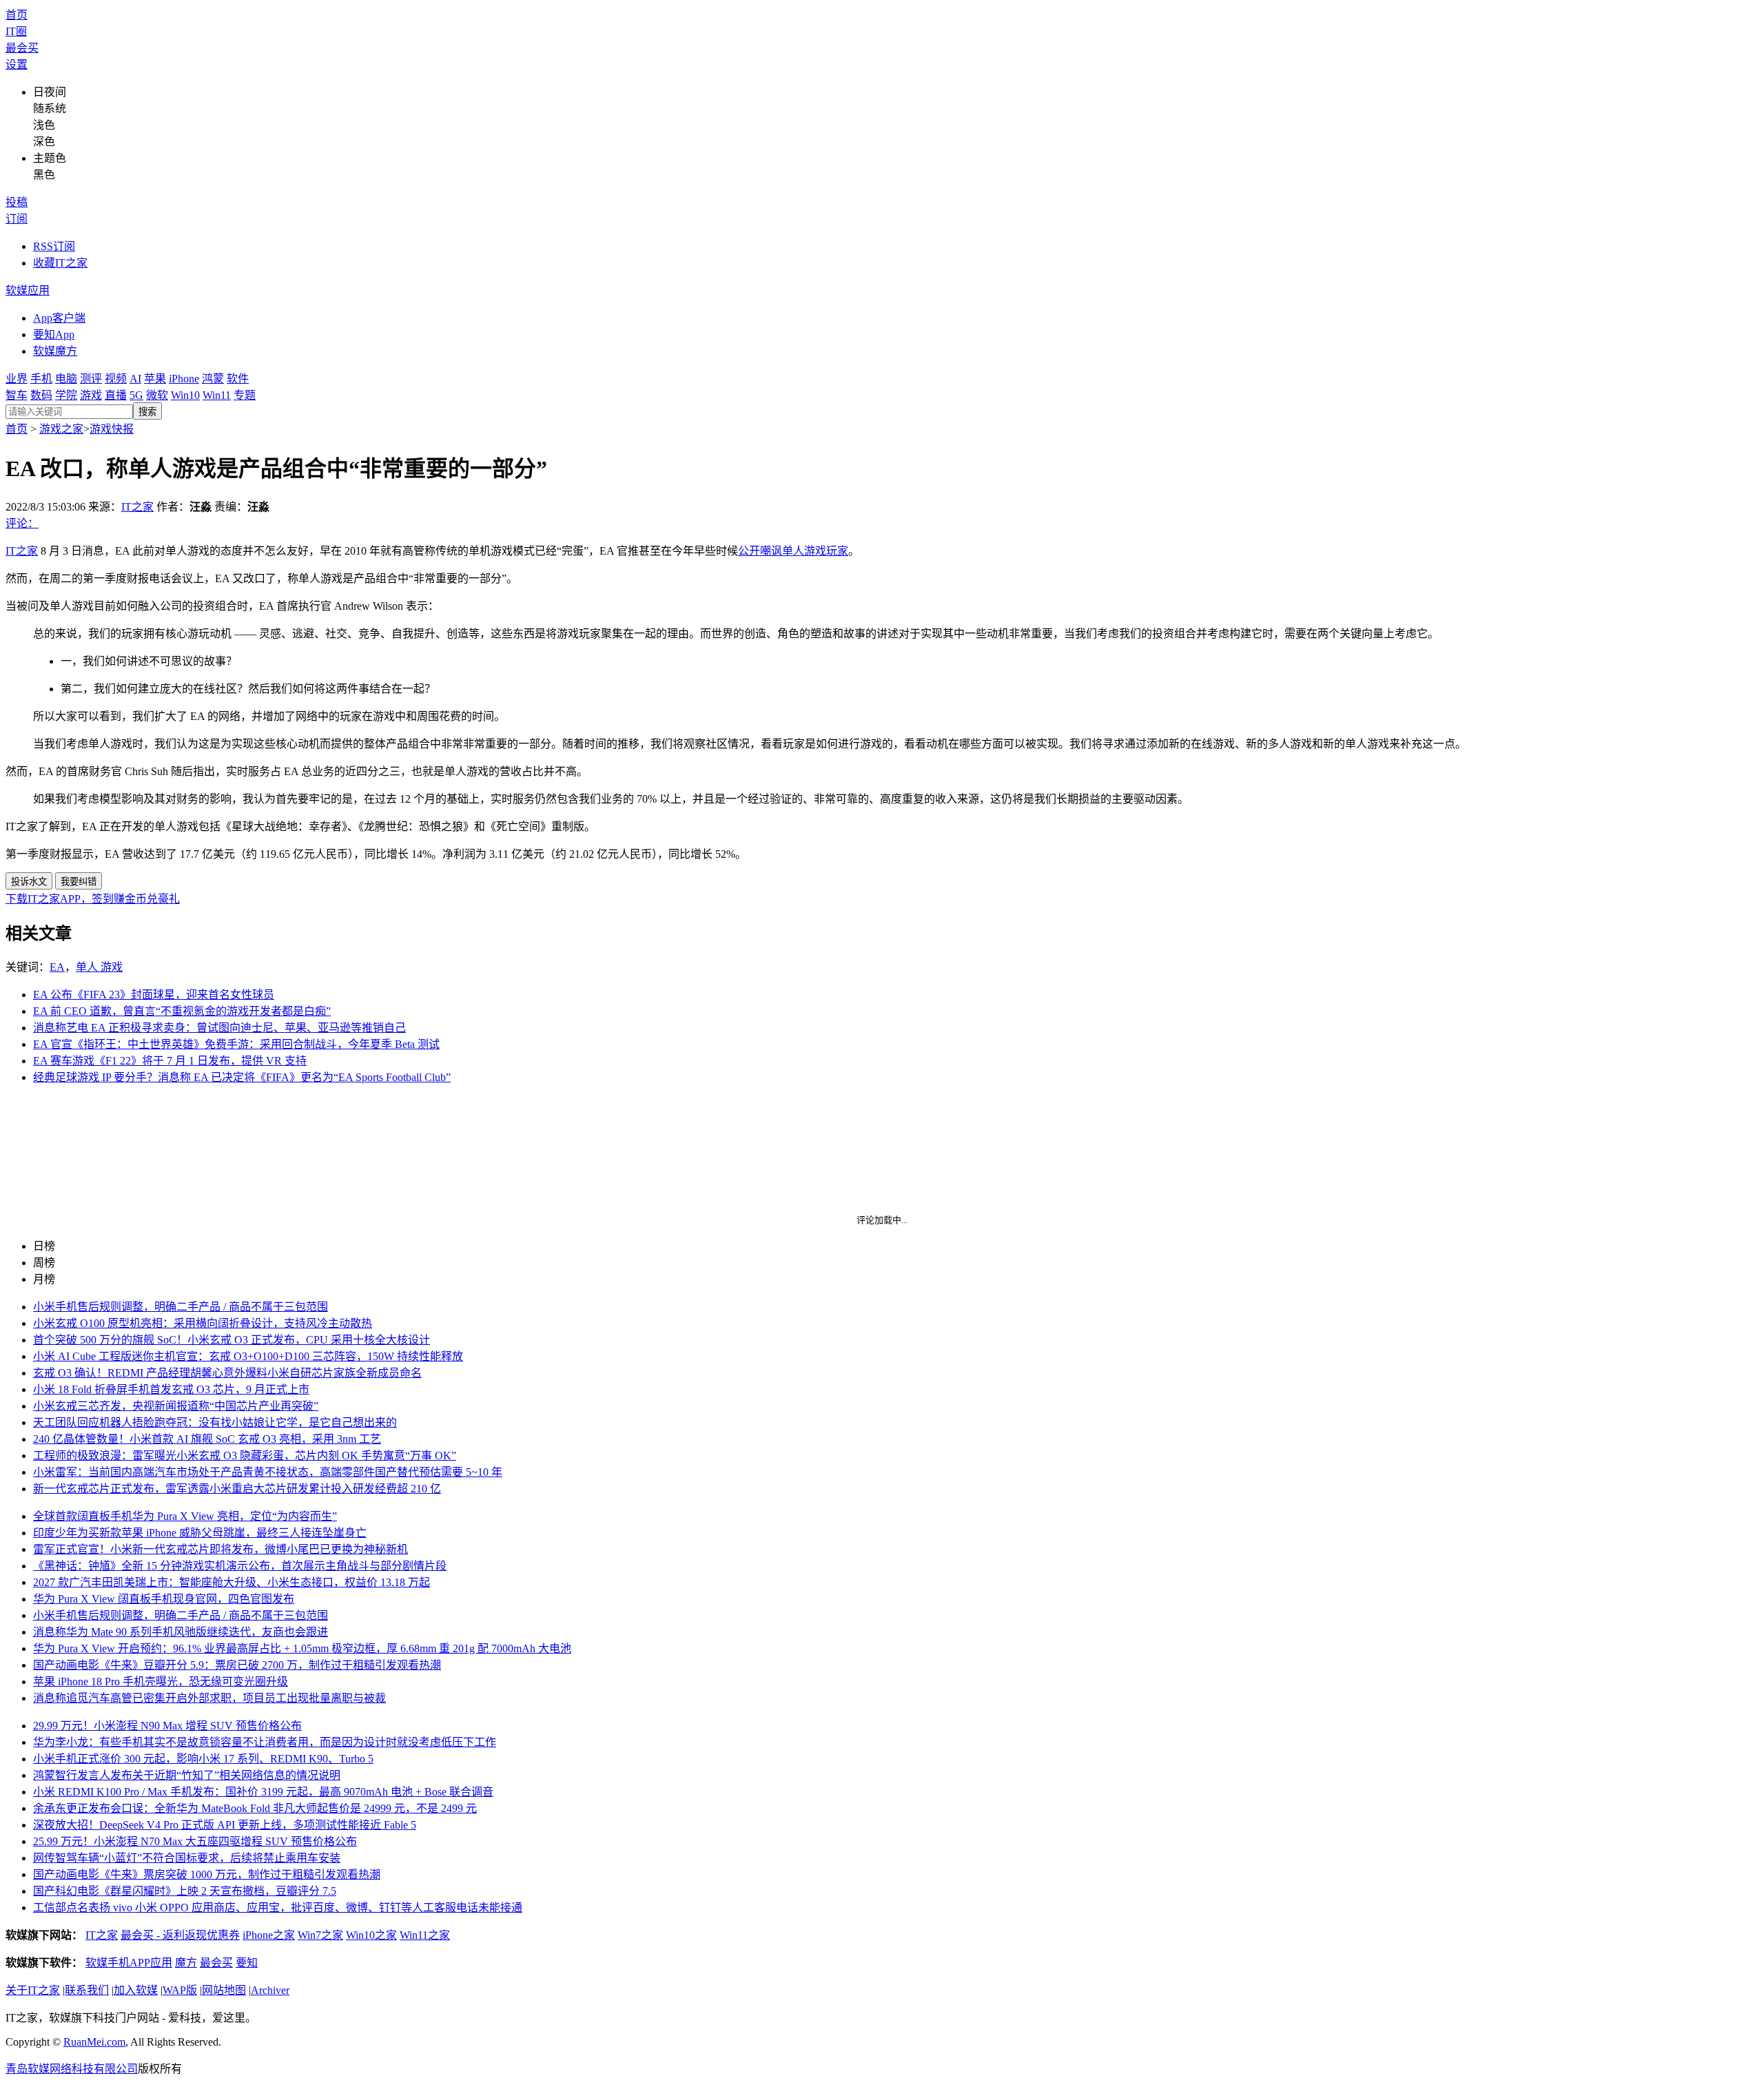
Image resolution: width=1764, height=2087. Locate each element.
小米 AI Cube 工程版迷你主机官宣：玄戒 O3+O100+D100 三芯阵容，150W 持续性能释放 (248, 1356)
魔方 (186, 1963)
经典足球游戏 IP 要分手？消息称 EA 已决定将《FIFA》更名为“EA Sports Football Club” (242, 1077)
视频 (116, 379)
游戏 (91, 395)
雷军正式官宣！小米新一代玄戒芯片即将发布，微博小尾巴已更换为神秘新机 (220, 1549)
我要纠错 (79, 882)
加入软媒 (136, 1990)
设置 (17, 64)
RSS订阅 (54, 246)
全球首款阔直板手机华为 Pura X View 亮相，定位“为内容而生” (185, 1516)
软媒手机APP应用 (129, 1963)
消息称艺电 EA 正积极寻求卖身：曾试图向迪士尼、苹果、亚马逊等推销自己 (219, 1028)
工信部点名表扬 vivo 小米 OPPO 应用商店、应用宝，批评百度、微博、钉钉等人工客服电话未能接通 (278, 1908)
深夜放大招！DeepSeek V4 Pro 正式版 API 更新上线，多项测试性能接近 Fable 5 (225, 1825)
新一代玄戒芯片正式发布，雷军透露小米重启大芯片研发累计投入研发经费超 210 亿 (237, 1489)
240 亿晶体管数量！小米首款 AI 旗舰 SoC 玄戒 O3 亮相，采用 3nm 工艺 (207, 1439)
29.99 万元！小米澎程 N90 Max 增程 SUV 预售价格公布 (167, 1726)
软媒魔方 (55, 351)
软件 (238, 379)
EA (57, 967)
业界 (17, 379)
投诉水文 (29, 882)
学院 (66, 395)
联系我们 (87, 1990)
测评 (91, 379)
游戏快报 (112, 429)
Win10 (185, 395)
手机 (41, 379)
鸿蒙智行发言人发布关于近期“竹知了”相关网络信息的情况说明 (187, 1775)
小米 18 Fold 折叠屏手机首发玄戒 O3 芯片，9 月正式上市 (171, 1389)
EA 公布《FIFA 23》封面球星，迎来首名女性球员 (154, 995)
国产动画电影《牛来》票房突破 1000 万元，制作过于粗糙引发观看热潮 (207, 1874)
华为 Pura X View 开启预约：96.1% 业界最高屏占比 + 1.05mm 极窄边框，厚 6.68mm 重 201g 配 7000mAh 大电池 (302, 1648)
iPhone (184, 379)
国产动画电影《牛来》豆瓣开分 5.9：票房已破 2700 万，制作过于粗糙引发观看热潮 (237, 1665)
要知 (247, 1963)
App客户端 (59, 318)
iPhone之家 (269, 1935)
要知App (54, 335)
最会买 (22, 48)
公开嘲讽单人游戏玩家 (793, 551)
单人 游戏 (99, 967)
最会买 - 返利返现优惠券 (180, 1935)
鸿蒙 (213, 379)
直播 (116, 395)
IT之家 (137, 507)
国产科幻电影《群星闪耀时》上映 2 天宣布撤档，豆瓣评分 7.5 (185, 1891)
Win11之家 (425, 1935)
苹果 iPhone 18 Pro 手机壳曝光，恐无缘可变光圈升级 (161, 1682)
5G (136, 395)
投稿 (17, 202)
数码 (41, 395)
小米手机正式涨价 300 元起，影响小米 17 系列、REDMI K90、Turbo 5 (203, 1759)
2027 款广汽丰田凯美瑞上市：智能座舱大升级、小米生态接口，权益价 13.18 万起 (232, 1582)
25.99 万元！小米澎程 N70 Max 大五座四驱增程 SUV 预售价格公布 (195, 1841)
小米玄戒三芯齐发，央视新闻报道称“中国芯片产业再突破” (176, 1406)
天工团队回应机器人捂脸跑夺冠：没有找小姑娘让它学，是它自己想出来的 (215, 1422)
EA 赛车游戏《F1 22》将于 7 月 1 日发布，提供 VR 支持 (170, 1061)
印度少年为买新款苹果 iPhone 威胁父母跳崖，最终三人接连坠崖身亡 (200, 1533)
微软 (157, 395)
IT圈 (16, 31)
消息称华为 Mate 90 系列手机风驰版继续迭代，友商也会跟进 (181, 1632)
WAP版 (180, 1990)
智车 (17, 395)
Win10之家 (371, 1935)
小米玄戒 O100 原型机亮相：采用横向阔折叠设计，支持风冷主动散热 (203, 1323)
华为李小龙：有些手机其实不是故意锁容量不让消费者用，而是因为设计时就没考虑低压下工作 (265, 1742)
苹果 (155, 379)
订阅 (17, 219)
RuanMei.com (94, 2042)
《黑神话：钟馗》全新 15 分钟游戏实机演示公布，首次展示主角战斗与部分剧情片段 (240, 1566)
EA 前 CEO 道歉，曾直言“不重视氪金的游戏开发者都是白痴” (182, 1011)
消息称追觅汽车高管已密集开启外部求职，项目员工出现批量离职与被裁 (209, 1698)
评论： (22, 523)
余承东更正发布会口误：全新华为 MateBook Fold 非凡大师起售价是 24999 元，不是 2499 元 (255, 1808)
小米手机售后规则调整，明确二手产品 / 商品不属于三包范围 (181, 1307)
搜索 (147, 412)
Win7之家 (320, 1935)
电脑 (66, 379)
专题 (245, 395)
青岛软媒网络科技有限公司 (72, 2069)
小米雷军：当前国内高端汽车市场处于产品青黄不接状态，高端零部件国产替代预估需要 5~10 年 (268, 1472)
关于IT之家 (33, 1990)
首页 (17, 15)
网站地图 (224, 1990)
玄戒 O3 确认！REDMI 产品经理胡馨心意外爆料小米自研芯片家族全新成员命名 (227, 1373)
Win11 (217, 395)
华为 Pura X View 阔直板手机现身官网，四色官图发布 (164, 1599)
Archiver (270, 1990)
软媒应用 (28, 290)
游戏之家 (61, 429)
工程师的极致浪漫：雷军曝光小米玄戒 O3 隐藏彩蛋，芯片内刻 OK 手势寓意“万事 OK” (245, 1456)
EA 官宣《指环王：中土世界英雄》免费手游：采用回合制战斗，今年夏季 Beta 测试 (236, 1044)
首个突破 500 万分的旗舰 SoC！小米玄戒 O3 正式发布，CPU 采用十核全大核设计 (232, 1340)
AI (135, 379)
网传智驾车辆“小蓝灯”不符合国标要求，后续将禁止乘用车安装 (187, 1858)
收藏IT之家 (60, 263)
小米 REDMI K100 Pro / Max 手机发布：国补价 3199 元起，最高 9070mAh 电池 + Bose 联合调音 (263, 1792)
